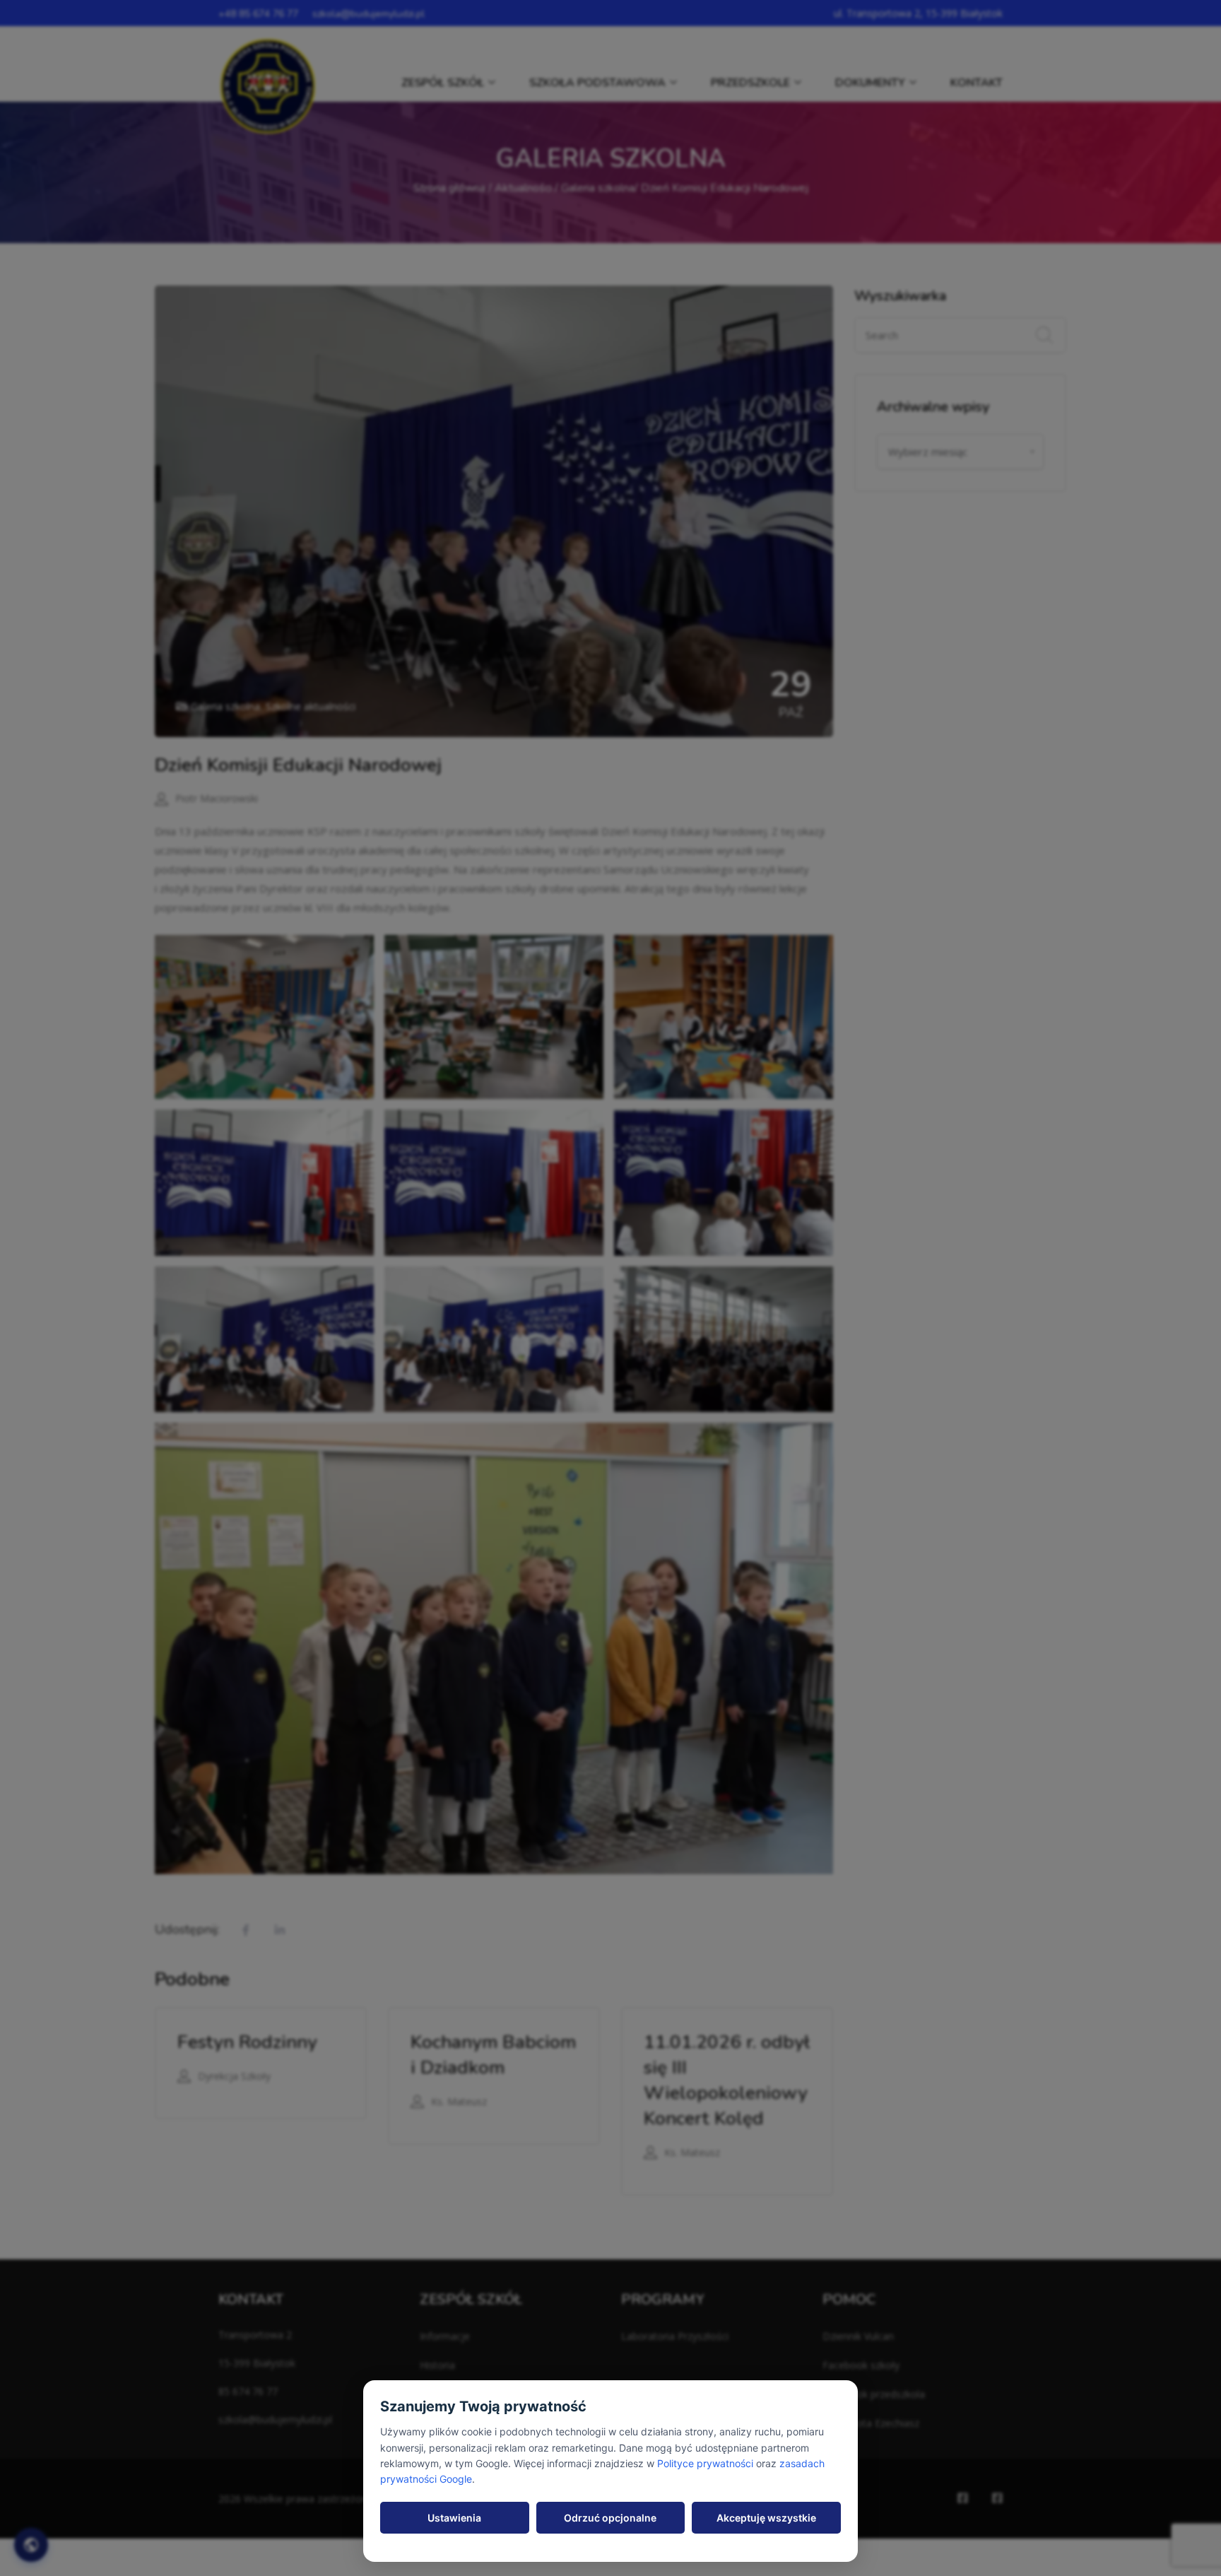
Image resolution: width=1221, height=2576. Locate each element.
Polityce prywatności (705, 2463)
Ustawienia (454, 2518)
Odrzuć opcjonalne (610, 2518)
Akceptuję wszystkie (766, 2518)
